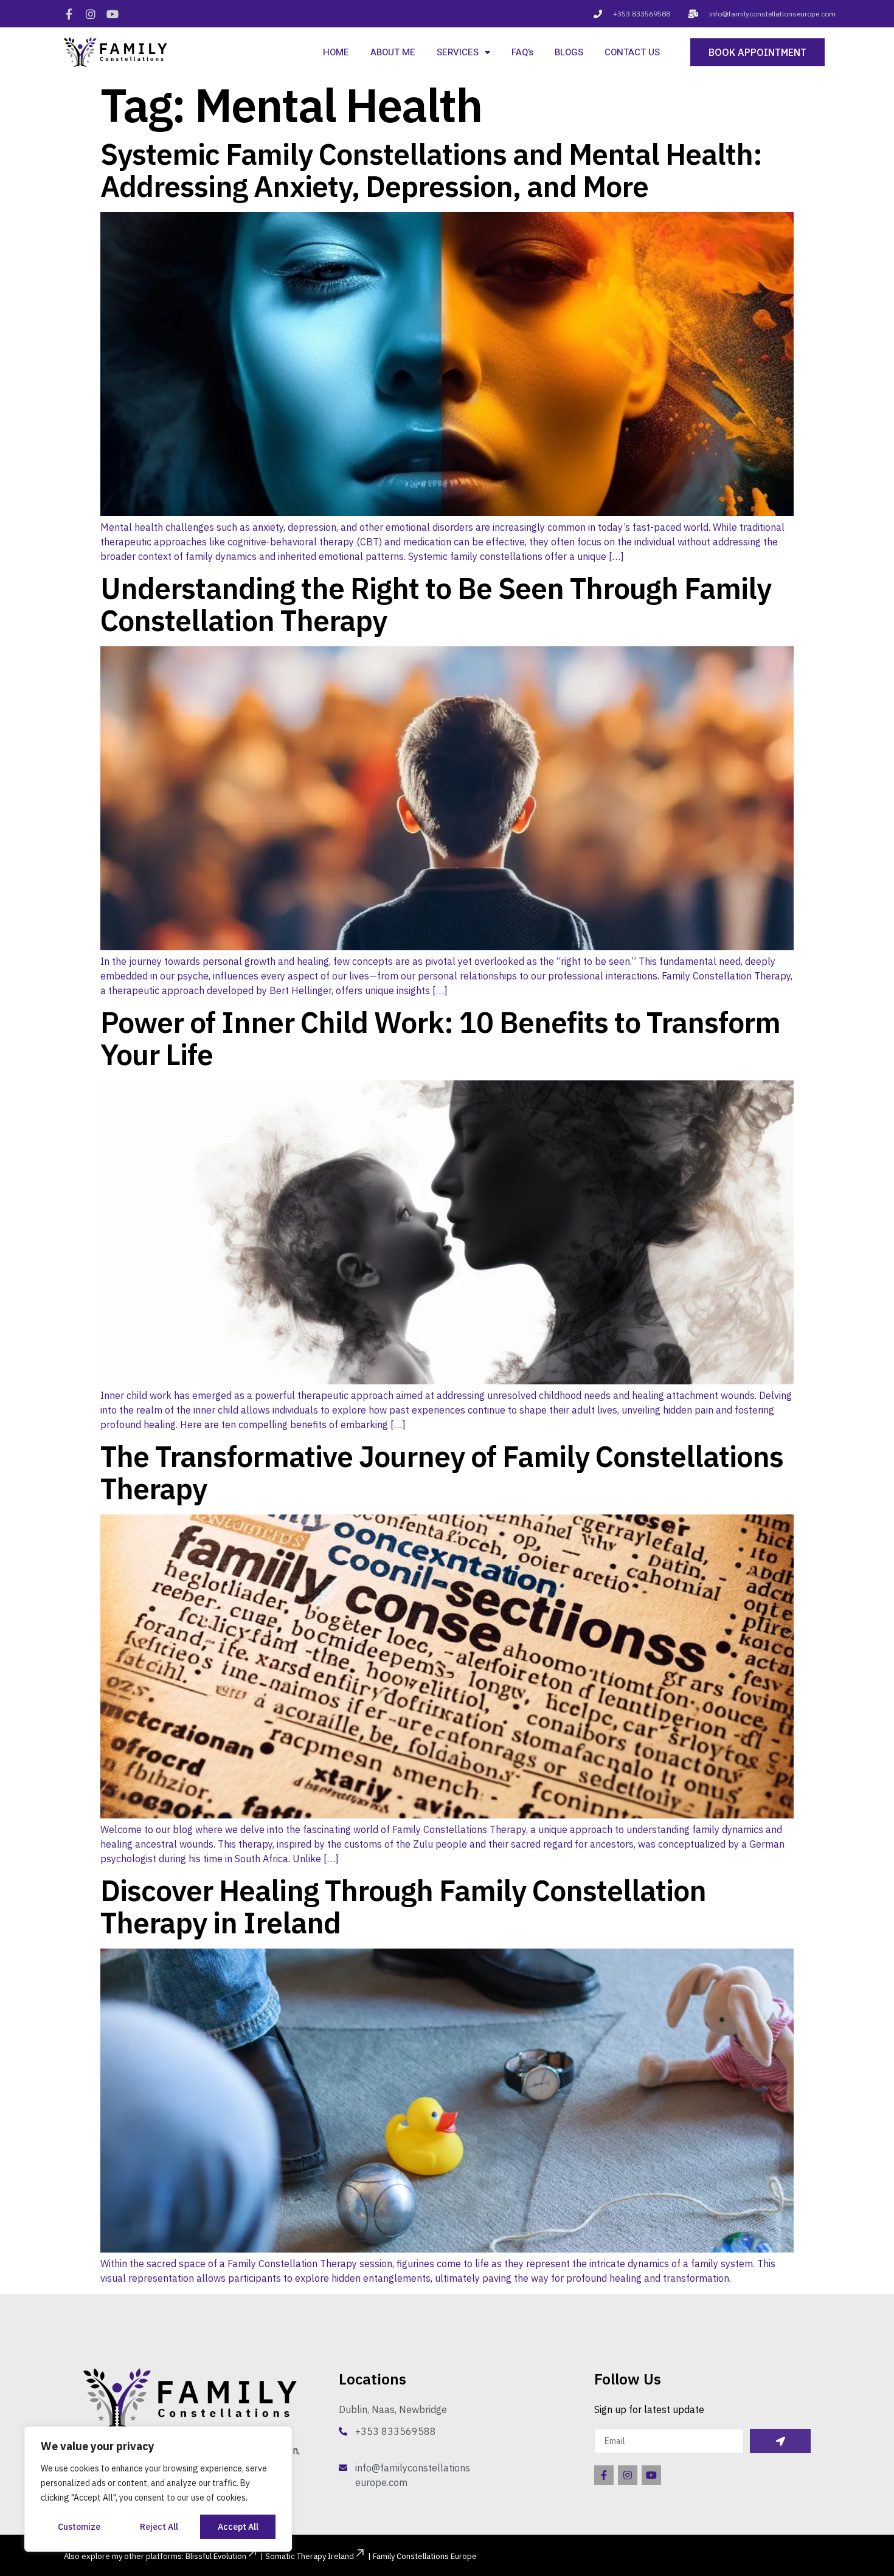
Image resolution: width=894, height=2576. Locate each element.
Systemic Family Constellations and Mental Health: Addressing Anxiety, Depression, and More (431, 170)
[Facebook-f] (69, 14)
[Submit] (780, 2441)
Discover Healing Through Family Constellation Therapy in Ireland (403, 1906)
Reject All (159, 2527)
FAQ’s (522, 52)
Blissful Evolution (216, 2556)
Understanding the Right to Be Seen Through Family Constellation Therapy (436, 604)
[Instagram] (91, 14)
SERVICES (458, 52)
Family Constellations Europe (425, 2556)
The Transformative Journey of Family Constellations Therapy (442, 1472)
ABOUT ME (393, 52)
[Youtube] (113, 14)
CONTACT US (632, 52)
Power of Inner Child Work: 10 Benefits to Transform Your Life (440, 1038)
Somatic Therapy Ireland (310, 2556)
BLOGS (569, 52)
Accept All (238, 2527)
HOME (336, 52)
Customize (79, 2527)
